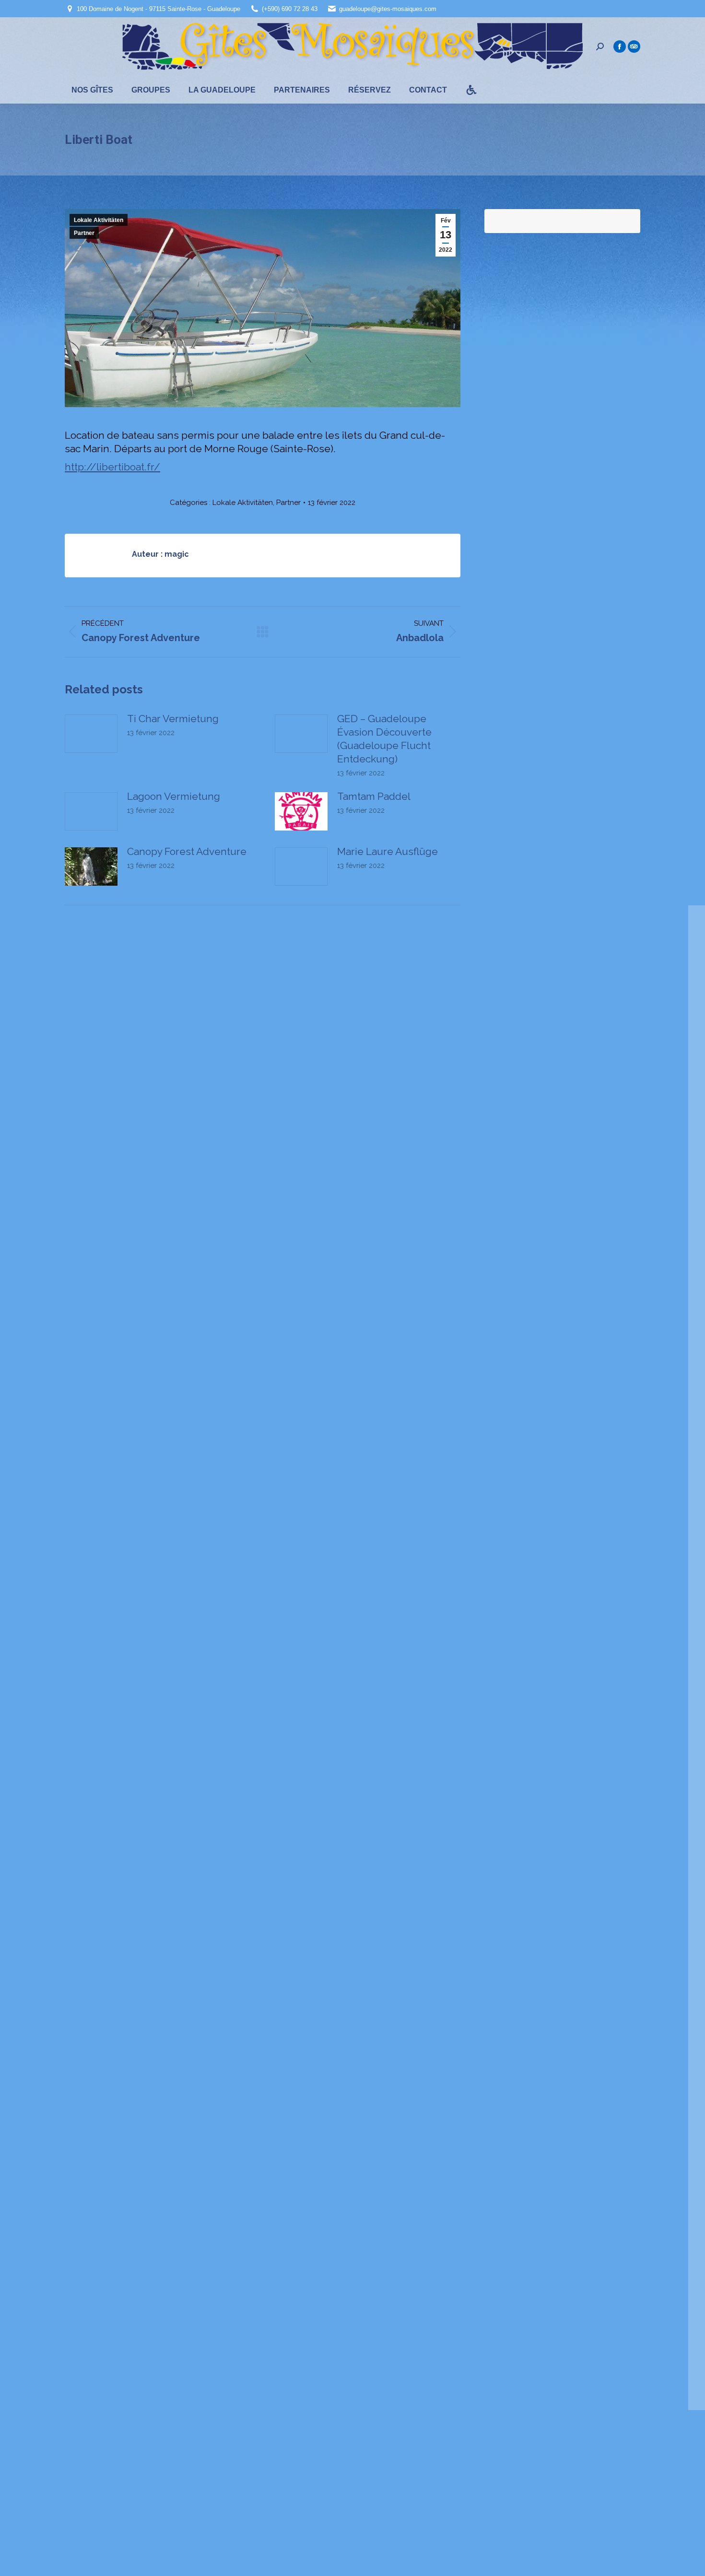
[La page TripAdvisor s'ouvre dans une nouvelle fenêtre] (634, 47)
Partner (84, 233)
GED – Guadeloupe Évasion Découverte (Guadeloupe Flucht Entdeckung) (384, 739)
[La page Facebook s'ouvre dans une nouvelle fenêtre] (620, 47)
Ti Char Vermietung (173, 719)
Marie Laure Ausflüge (388, 851)
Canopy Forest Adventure (187, 851)
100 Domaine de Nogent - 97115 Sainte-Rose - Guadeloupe (159, 9)
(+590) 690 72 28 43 (290, 9)
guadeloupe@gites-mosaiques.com (388, 9)
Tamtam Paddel (374, 796)
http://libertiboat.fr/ (112, 467)
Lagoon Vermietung (174, 796)
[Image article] (91, 734)
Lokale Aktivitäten (99, 220)
